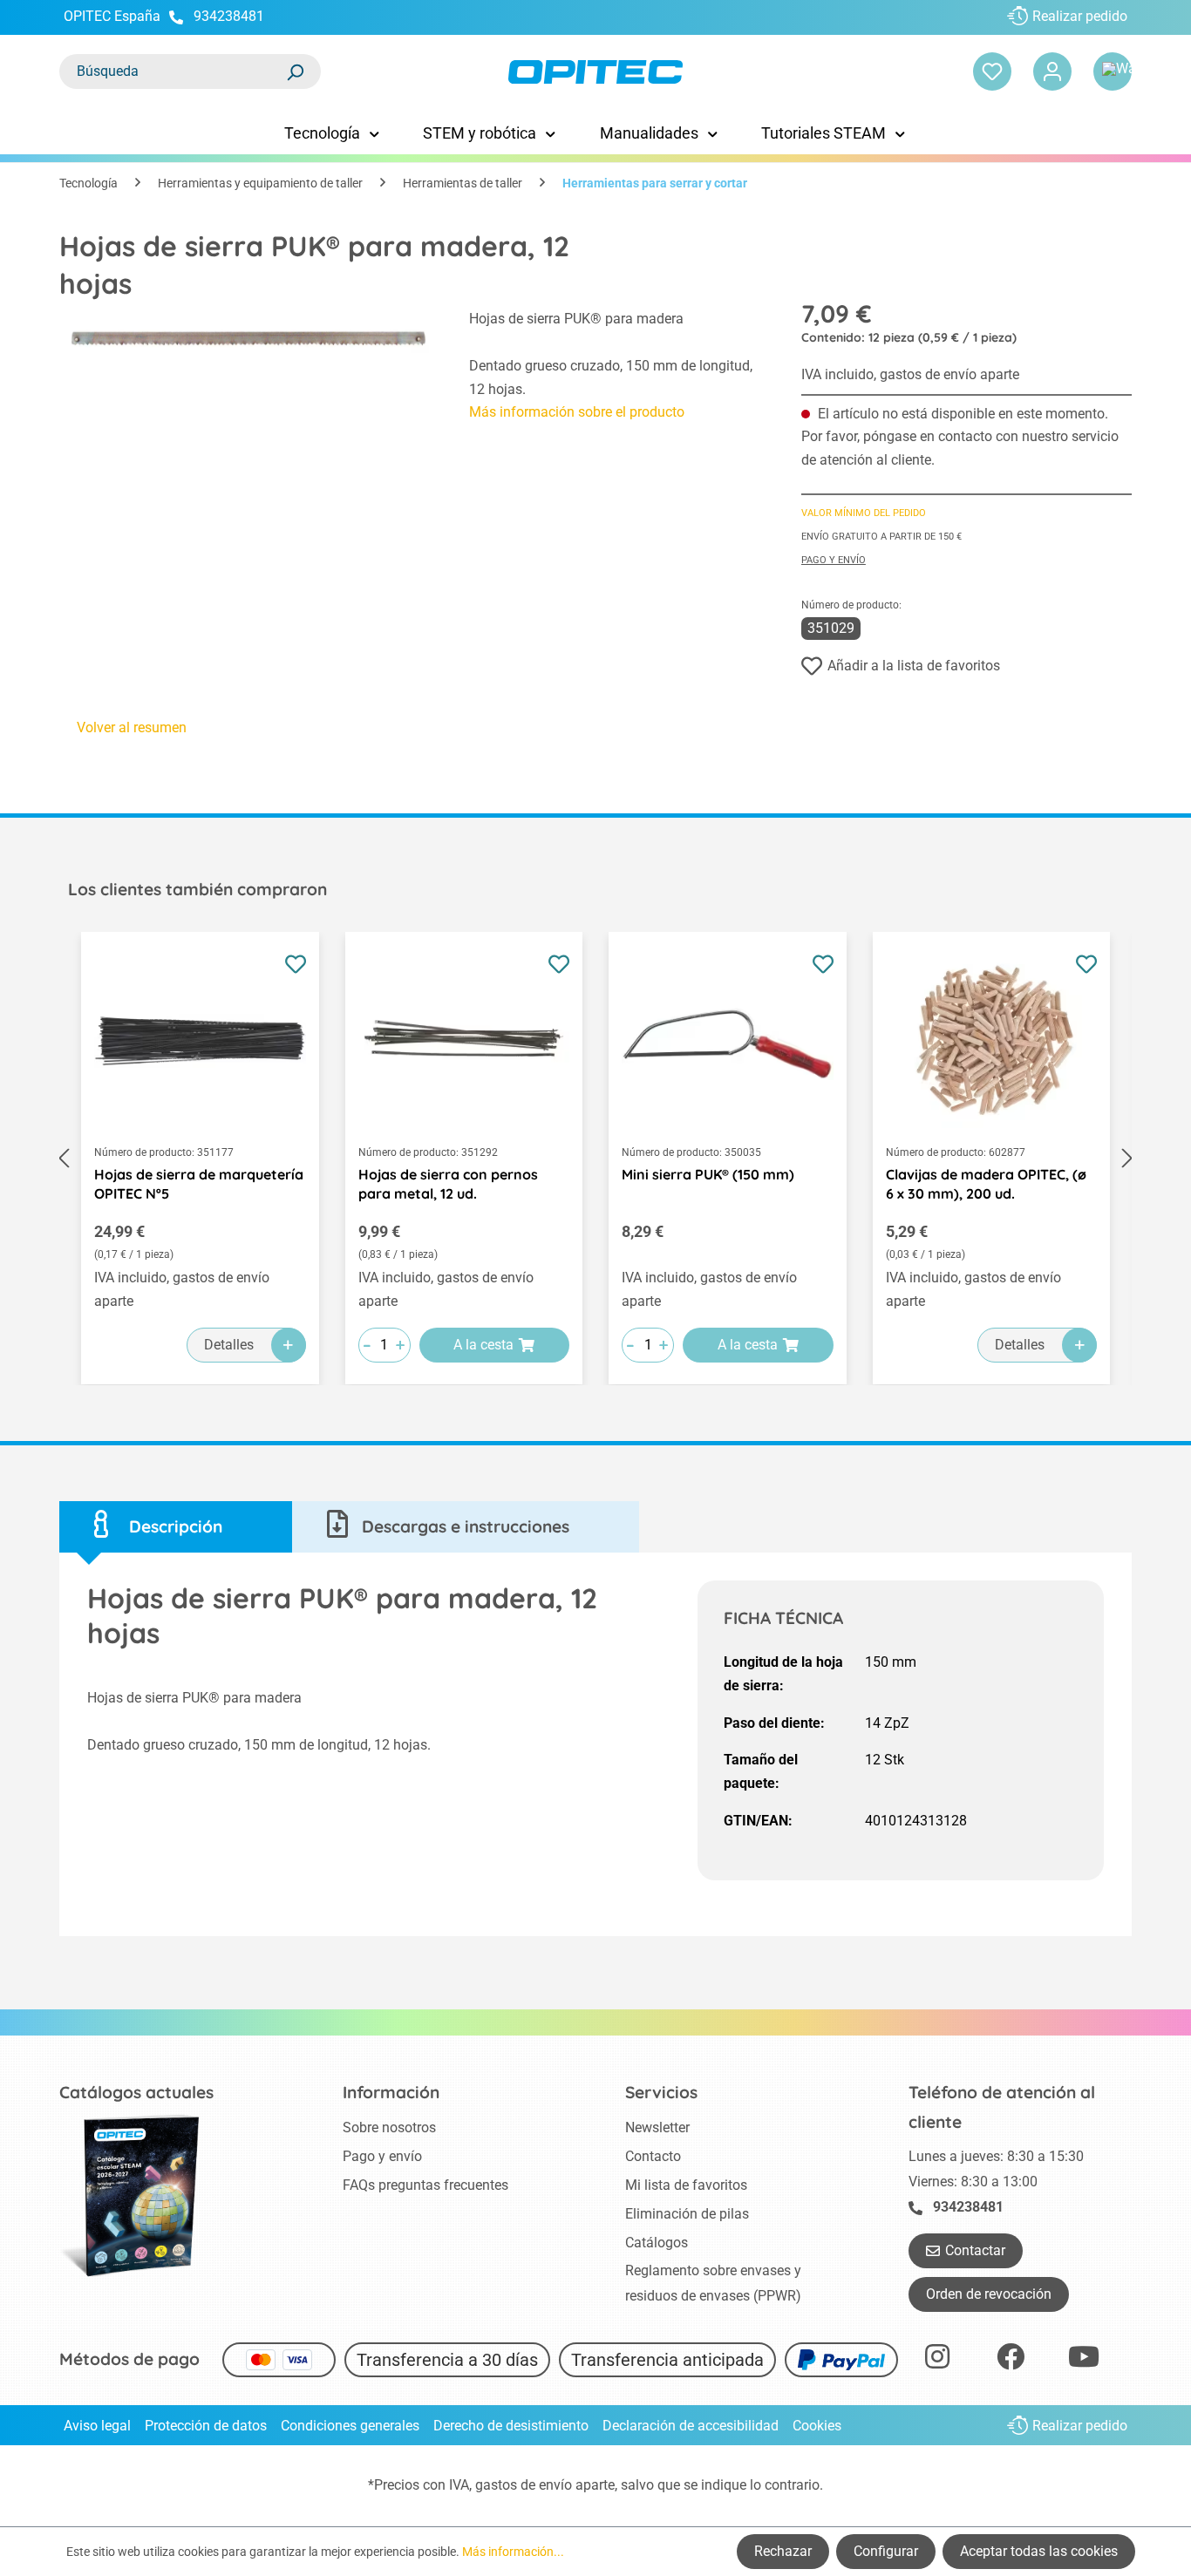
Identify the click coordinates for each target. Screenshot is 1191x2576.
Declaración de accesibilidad (691, 2426)
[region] (247, 403)
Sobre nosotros (389, 2127)
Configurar (886, 2551)
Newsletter (657, 2127)
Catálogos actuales (136, 2092)
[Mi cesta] (1113, 71)
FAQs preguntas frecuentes (425, 2185)
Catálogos (657, 2243)
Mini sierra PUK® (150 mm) (708, 1174)
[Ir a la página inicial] (596, 72)
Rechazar (783, 2551)
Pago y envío (834, 560)
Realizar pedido (1080, 16)
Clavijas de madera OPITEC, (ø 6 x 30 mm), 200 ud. (986, 1184)
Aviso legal (97, 2426)
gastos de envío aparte (545, 2485)
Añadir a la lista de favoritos (914, 666)
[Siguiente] (1127, 1158)
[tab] (176, 1527)
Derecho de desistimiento (511, 2426)
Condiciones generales (350, 2426)
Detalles (229, 1345)
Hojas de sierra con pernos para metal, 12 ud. (448, 1184)
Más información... (513, 2552)
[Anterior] (64, 1158)
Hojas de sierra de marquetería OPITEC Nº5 (199, 1184)
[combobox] (173, 71)
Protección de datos (206, 2426)
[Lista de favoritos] (992, 71)
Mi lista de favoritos (686, 2185)
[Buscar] (295, 71)
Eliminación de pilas (687, 2214)
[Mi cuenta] (1052, 71)
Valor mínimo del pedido (864, 513)
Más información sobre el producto (577, 412)
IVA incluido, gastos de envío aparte (910, 374)
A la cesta (483, 1345)
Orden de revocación (989, 2294)
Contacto (653, 2156)
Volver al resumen (132, 727)
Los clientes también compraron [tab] (197, 889)
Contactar (975, 2250)
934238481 (229, 16)
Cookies (817, 2426)
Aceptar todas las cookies (1039, 2551)
